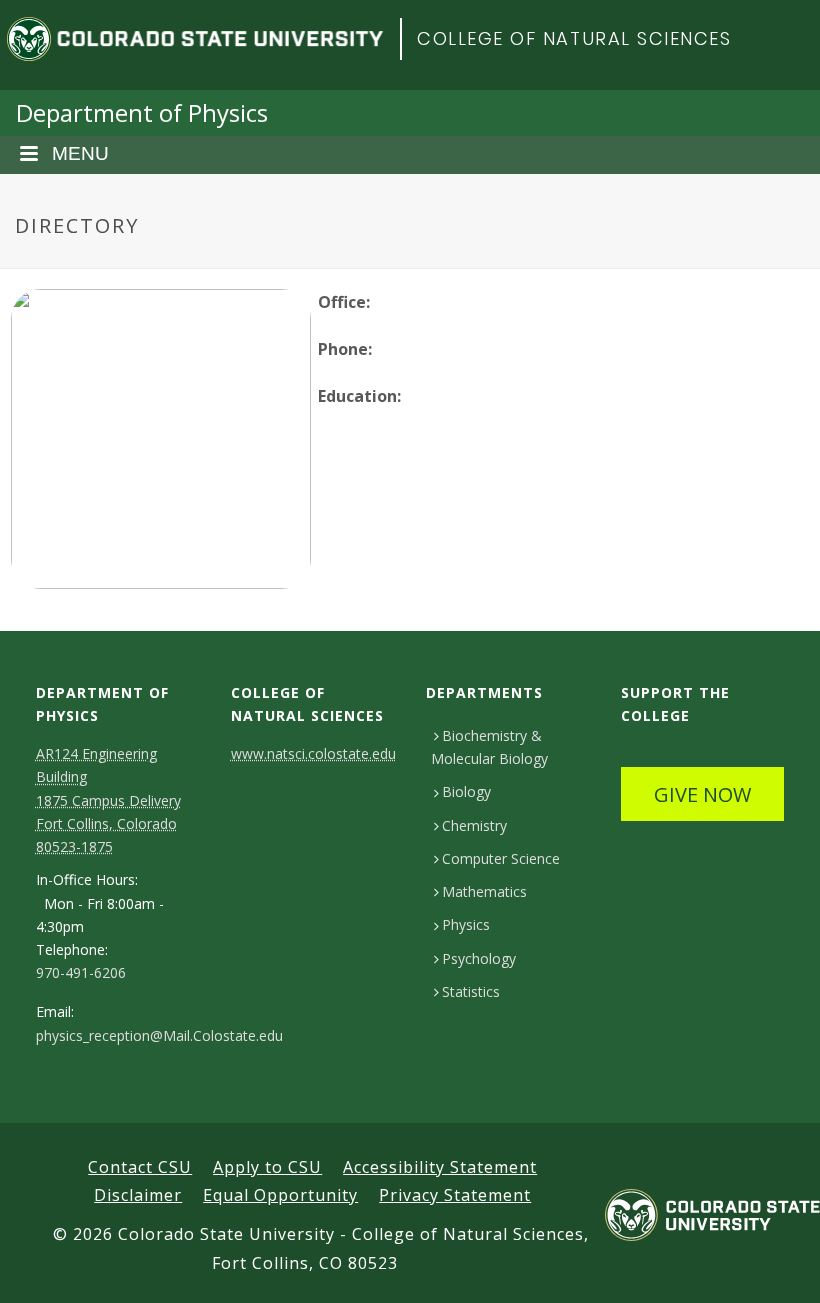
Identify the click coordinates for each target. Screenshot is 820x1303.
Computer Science (501, 858)
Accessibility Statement (440, 1167)
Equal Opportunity (280, 1195)
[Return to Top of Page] (775, 1265)
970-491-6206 (81, 973)
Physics (466, 924)
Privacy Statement (455, 1195)
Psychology (479, 958)
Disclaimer (138, 1195)
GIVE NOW (702, 794)
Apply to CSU (267, 1167)
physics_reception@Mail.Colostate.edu (159, 1036)
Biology (466, 791)
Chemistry (474, 825)
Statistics (471, 991)
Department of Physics (142, 112)
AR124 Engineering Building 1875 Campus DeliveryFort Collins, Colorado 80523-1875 (108, 800)
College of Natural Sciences (574, 38)
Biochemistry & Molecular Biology (489, 747)
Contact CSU (140, 1167)
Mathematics (484, 891)
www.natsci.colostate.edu (313, 753)
